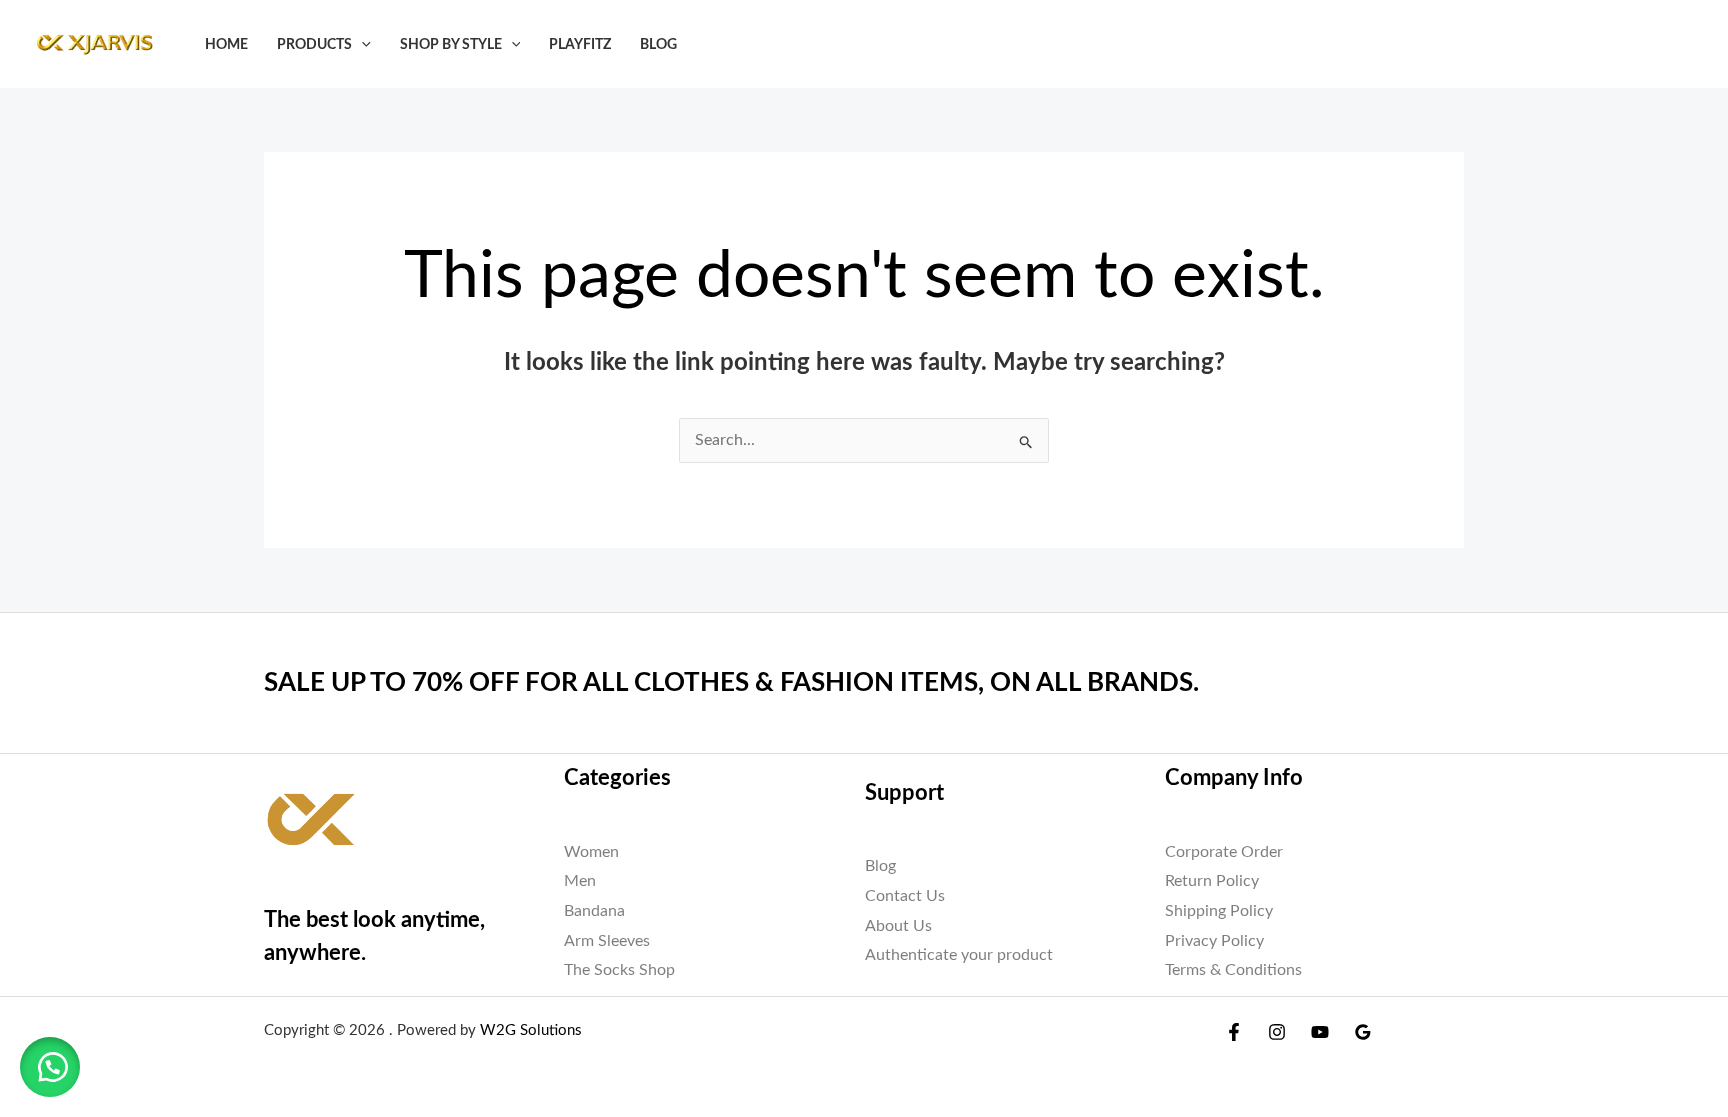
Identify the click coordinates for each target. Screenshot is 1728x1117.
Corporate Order (1224, 852)
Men (580, 881)
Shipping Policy (1219, 911)
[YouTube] (1320, 1032)
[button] (361, 44)
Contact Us (905, 896)
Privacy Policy (1214, 941)
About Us (898, 926)
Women (591, 852)
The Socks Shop (619, 970)
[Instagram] (1277, 1032)
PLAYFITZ (580, 44)
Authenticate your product (959, 955)
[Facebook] (1234, 1032)
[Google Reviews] (1363, 1032)
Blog (658, 44)
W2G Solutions (531, 1030)
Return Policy (1212, 881)
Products (314, 44)
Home (226, 44)
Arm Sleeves (607, 941)
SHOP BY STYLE (451, 44)
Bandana (594, 911)
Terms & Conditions (1233, 970)
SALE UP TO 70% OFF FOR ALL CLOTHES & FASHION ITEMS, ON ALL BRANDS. (731, 683)
